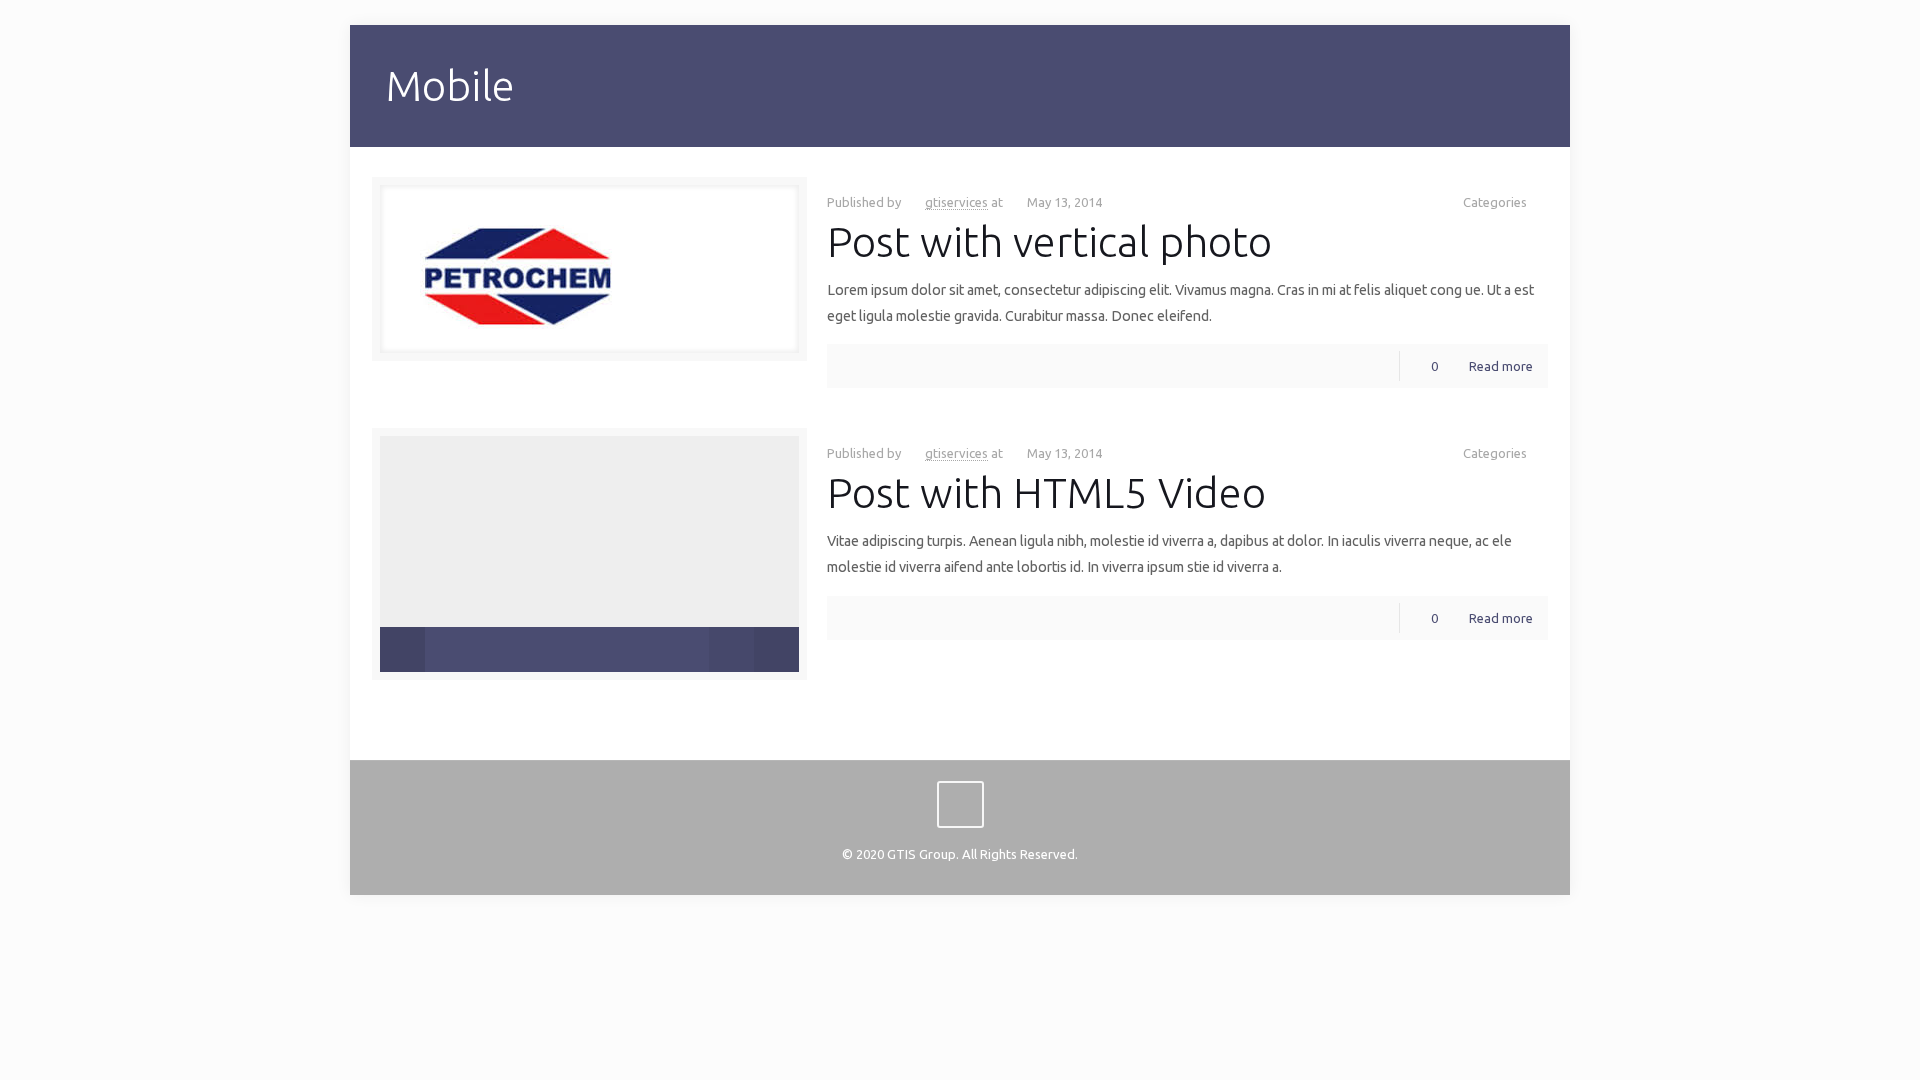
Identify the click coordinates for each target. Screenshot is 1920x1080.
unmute (721, 650)
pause (402, 649)
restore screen (776, 649)
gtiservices (956, 202)
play (590, 524)
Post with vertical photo (1049, 241)
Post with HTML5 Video (1046, 492)
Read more (1501, 366)
